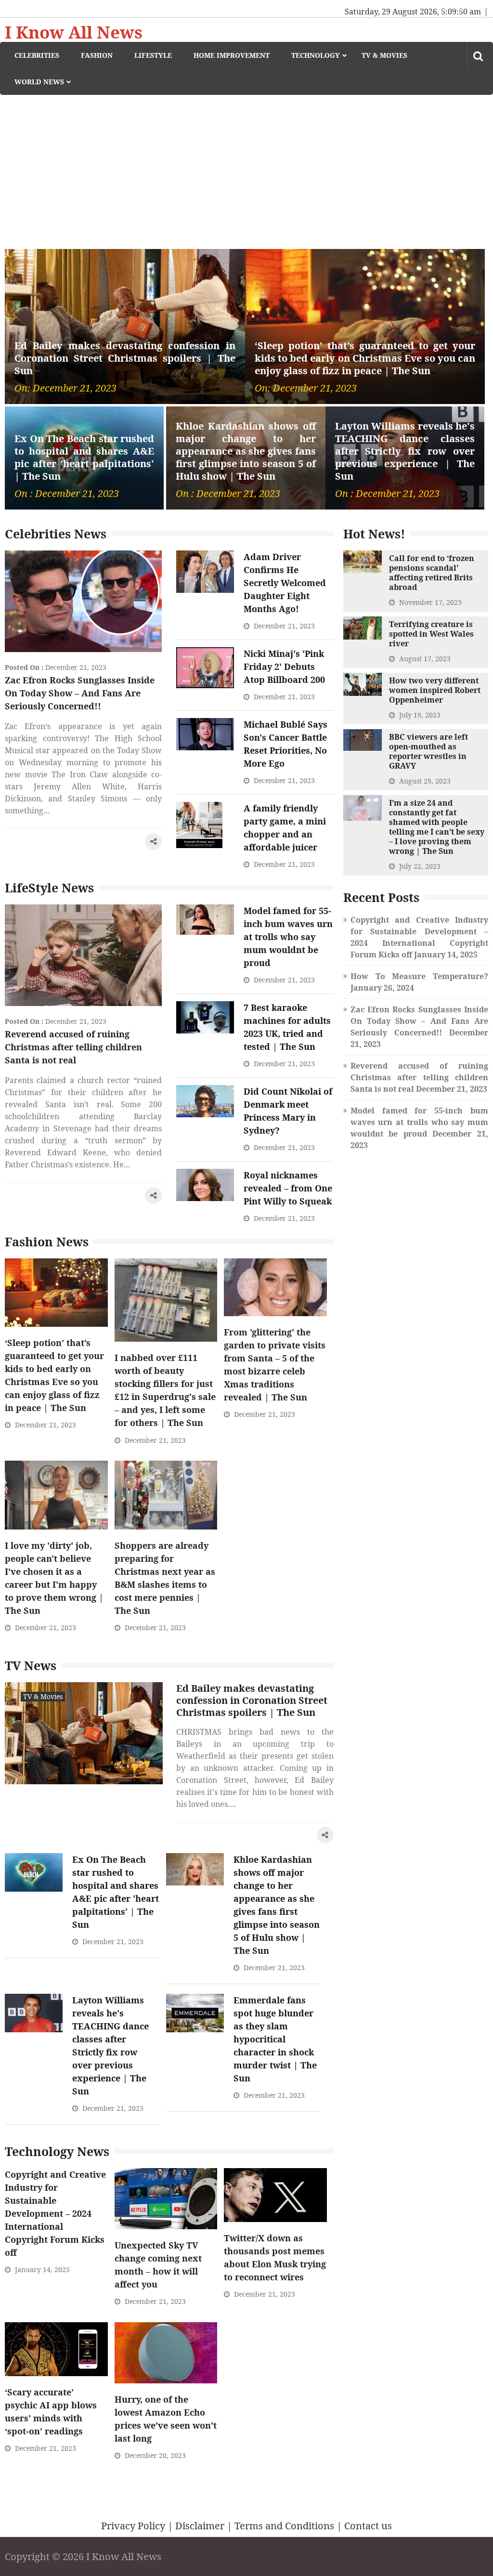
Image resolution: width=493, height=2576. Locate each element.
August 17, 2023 (425, 659)
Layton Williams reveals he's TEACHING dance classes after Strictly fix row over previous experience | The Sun (405, 451)
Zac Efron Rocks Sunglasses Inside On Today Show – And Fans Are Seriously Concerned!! (80, 693)
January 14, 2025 (42, 2269)
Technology (316, 55)
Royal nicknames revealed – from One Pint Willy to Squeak (288, 1188)
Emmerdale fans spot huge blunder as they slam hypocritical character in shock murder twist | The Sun (275, 2039)
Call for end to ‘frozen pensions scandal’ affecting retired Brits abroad (432, 573)
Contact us (368, 2526)
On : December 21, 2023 (67, 494)
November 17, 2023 (430, 602)
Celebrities (37, 55)
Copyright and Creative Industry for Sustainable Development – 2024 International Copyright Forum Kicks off (55, 2213)
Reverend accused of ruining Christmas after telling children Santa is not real (73, 1047)
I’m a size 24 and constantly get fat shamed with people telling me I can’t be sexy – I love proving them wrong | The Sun (437, 827)
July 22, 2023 (420, 866)
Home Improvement (232, 55)
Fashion (97, 55)
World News (39, 82)
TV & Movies (384, 55)
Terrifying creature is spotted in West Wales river (431, 634)
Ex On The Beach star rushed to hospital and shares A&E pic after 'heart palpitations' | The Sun (84, 458)
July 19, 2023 (420, 715)
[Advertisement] (246, 167)
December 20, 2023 (155, 2455)
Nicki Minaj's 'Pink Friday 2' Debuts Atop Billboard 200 (284, 667)
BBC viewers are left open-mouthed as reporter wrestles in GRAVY (428, 751)
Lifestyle (153, 55)
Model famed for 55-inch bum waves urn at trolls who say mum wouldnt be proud (288, 937)
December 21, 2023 (76, 667)
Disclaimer (200, 2526)
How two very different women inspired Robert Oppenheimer (435, 690)
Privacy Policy (133, 2526)
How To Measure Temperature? (419, 976)
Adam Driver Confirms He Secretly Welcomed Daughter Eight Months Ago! (285, 583)
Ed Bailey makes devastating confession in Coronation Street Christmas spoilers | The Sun (125, 358)
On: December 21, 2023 (65, 388)
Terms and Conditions (284, 2526)
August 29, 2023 (425, 781)
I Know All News (74, 32)
